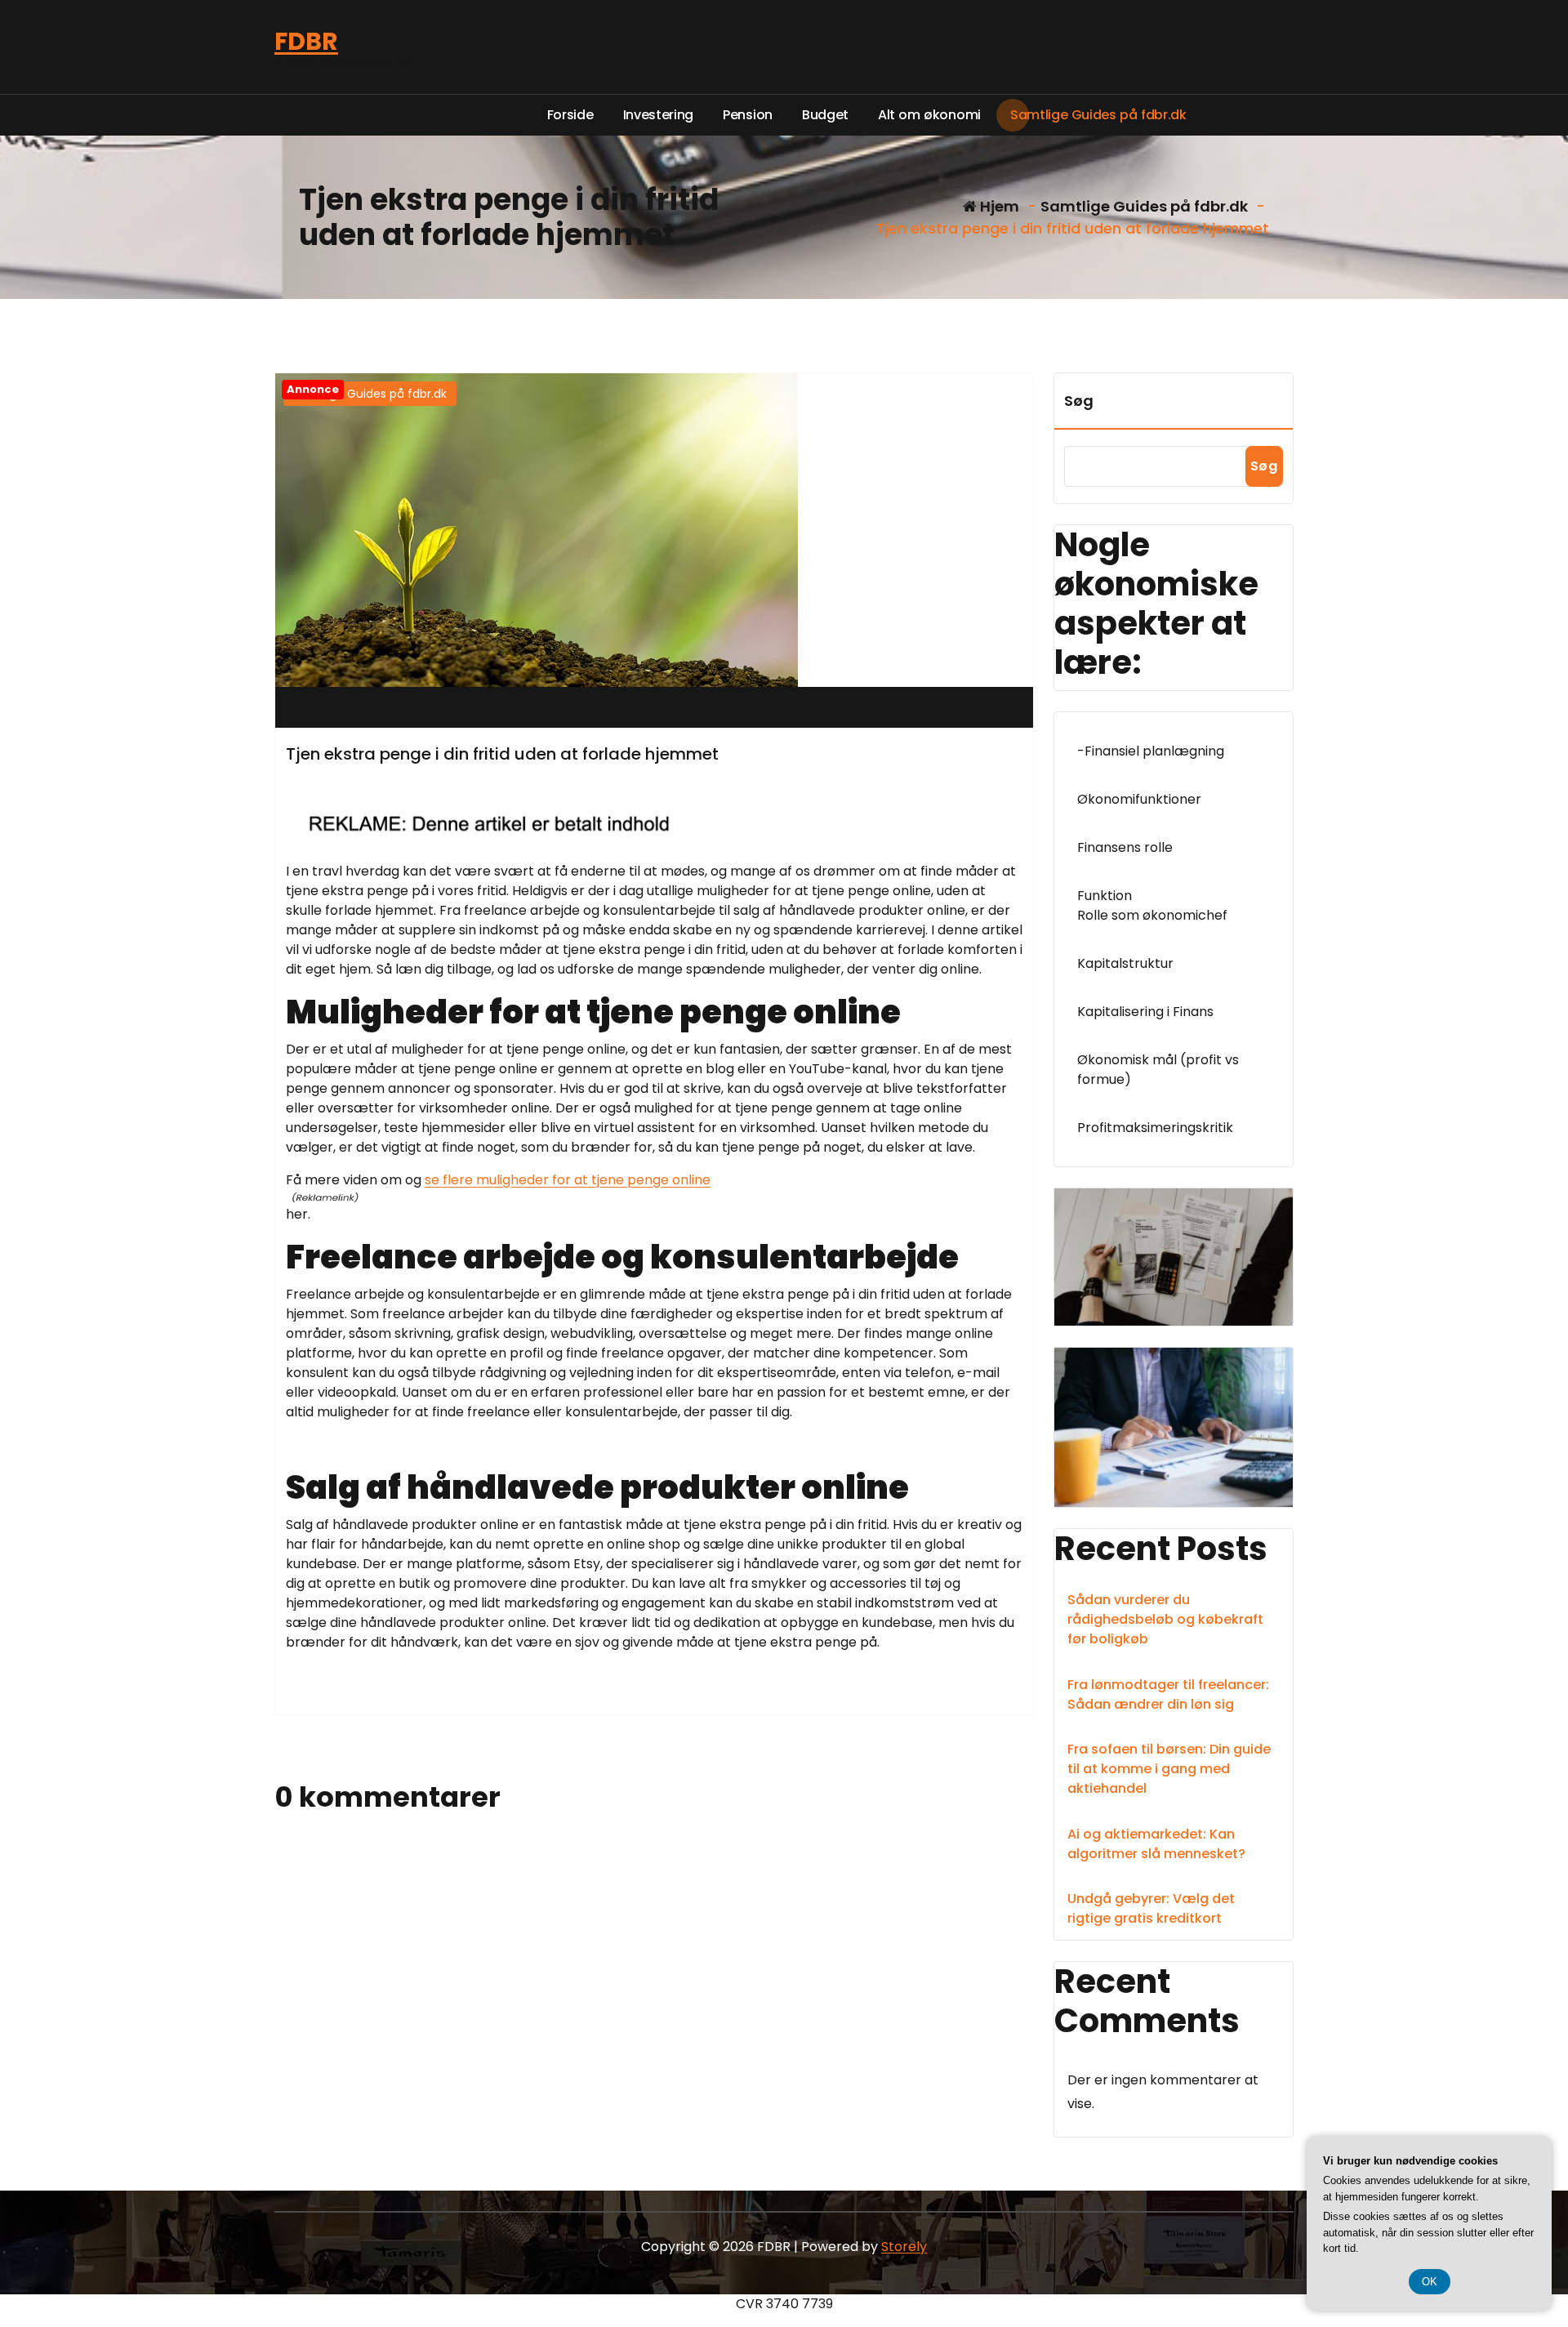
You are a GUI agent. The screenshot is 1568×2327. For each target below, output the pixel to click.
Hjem (998, 206)
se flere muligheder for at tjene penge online (568, 1180)
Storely (904, 2247)
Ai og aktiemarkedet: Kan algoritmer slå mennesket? (1156, 1844)
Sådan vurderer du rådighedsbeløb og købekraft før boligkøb (1165, 1619)
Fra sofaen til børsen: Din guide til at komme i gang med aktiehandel (1169, 1769)
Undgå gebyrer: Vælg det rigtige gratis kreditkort (1151, 1908)
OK (1430, 2282)
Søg (1079, 401)
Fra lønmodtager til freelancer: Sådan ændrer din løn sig (1168, 1694)
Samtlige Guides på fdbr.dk (1144, 206)
